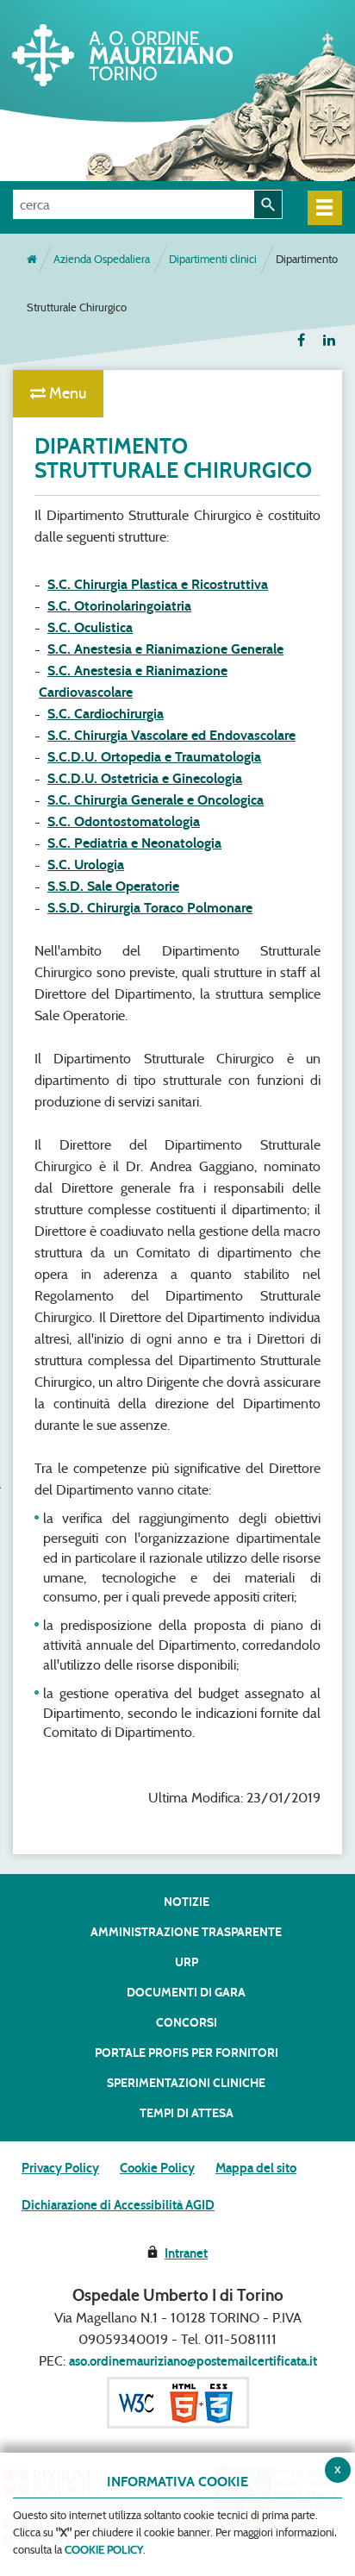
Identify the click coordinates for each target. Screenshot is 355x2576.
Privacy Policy (60, 2168)
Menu (66, 393)
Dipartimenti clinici (213, 259)
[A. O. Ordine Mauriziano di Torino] (142, 52)
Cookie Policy (157, 2168)
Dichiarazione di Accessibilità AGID (118, 2205)
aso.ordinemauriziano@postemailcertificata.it (193, 2361)
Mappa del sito (256, 2168)
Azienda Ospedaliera (102, 259)
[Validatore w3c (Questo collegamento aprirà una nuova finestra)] (178, 2402)
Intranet (186, 2253)
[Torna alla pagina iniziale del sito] (32, 260)
